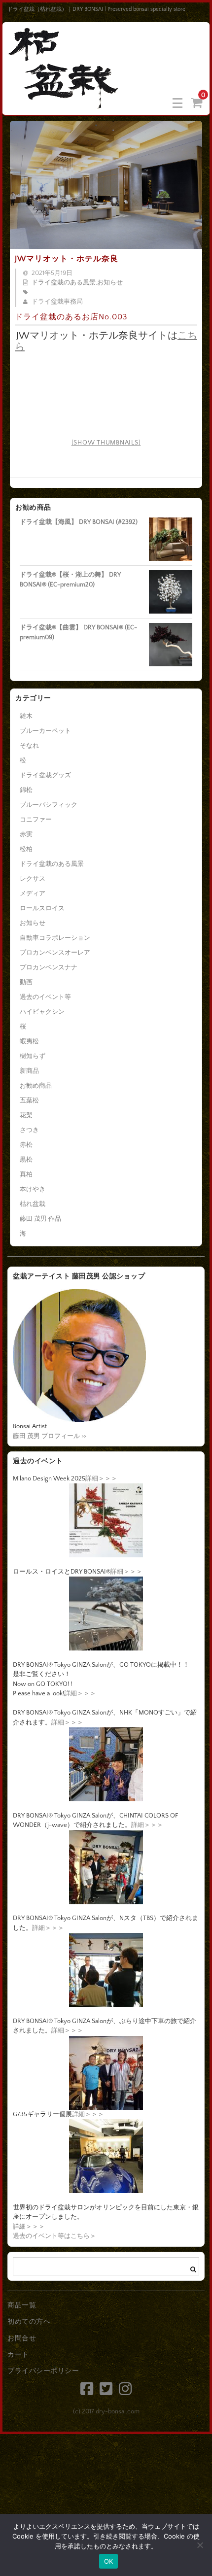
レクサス (33, 879)
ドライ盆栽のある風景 (64, 282)
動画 (26, 982)
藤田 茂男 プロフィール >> (50, 1436)
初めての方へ (29, 2322)
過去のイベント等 (45, 997)
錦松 (26, 790)
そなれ (29, 746)
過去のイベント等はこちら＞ (54, 2236)
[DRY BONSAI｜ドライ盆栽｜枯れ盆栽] (64, 102)
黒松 (26, 1160)
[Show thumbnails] (106, 443)
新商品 (29, 1071)
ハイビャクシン (42, 1012)
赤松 (26, 1145)
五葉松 (29, 1100)
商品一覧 (22, 2305)
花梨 (26, 1115)
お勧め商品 (36, 1086)
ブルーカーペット (45, 731)
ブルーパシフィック (49, 805)
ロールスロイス (42, 908)
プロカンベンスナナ (49, 967)
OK (109, 2561)
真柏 (26, 1174)
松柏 (26, 849)
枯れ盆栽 (33, 1204)
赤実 (26, 834)
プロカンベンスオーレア (55, 953)
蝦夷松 (29, 1041)
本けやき (33, 1189)
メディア (33, 893)
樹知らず (33, 1056)
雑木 (26, 716)
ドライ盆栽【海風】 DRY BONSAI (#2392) (79, 522)
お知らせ (110, 282)
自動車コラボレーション (55, 938)
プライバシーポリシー (43, 2371)
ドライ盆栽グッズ (45, 775)
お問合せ (22, 2338)
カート (18, 2355)
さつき (29, 1130)
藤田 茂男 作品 (40, 1219)
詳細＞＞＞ (101, 1478)
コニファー (36, 820)
